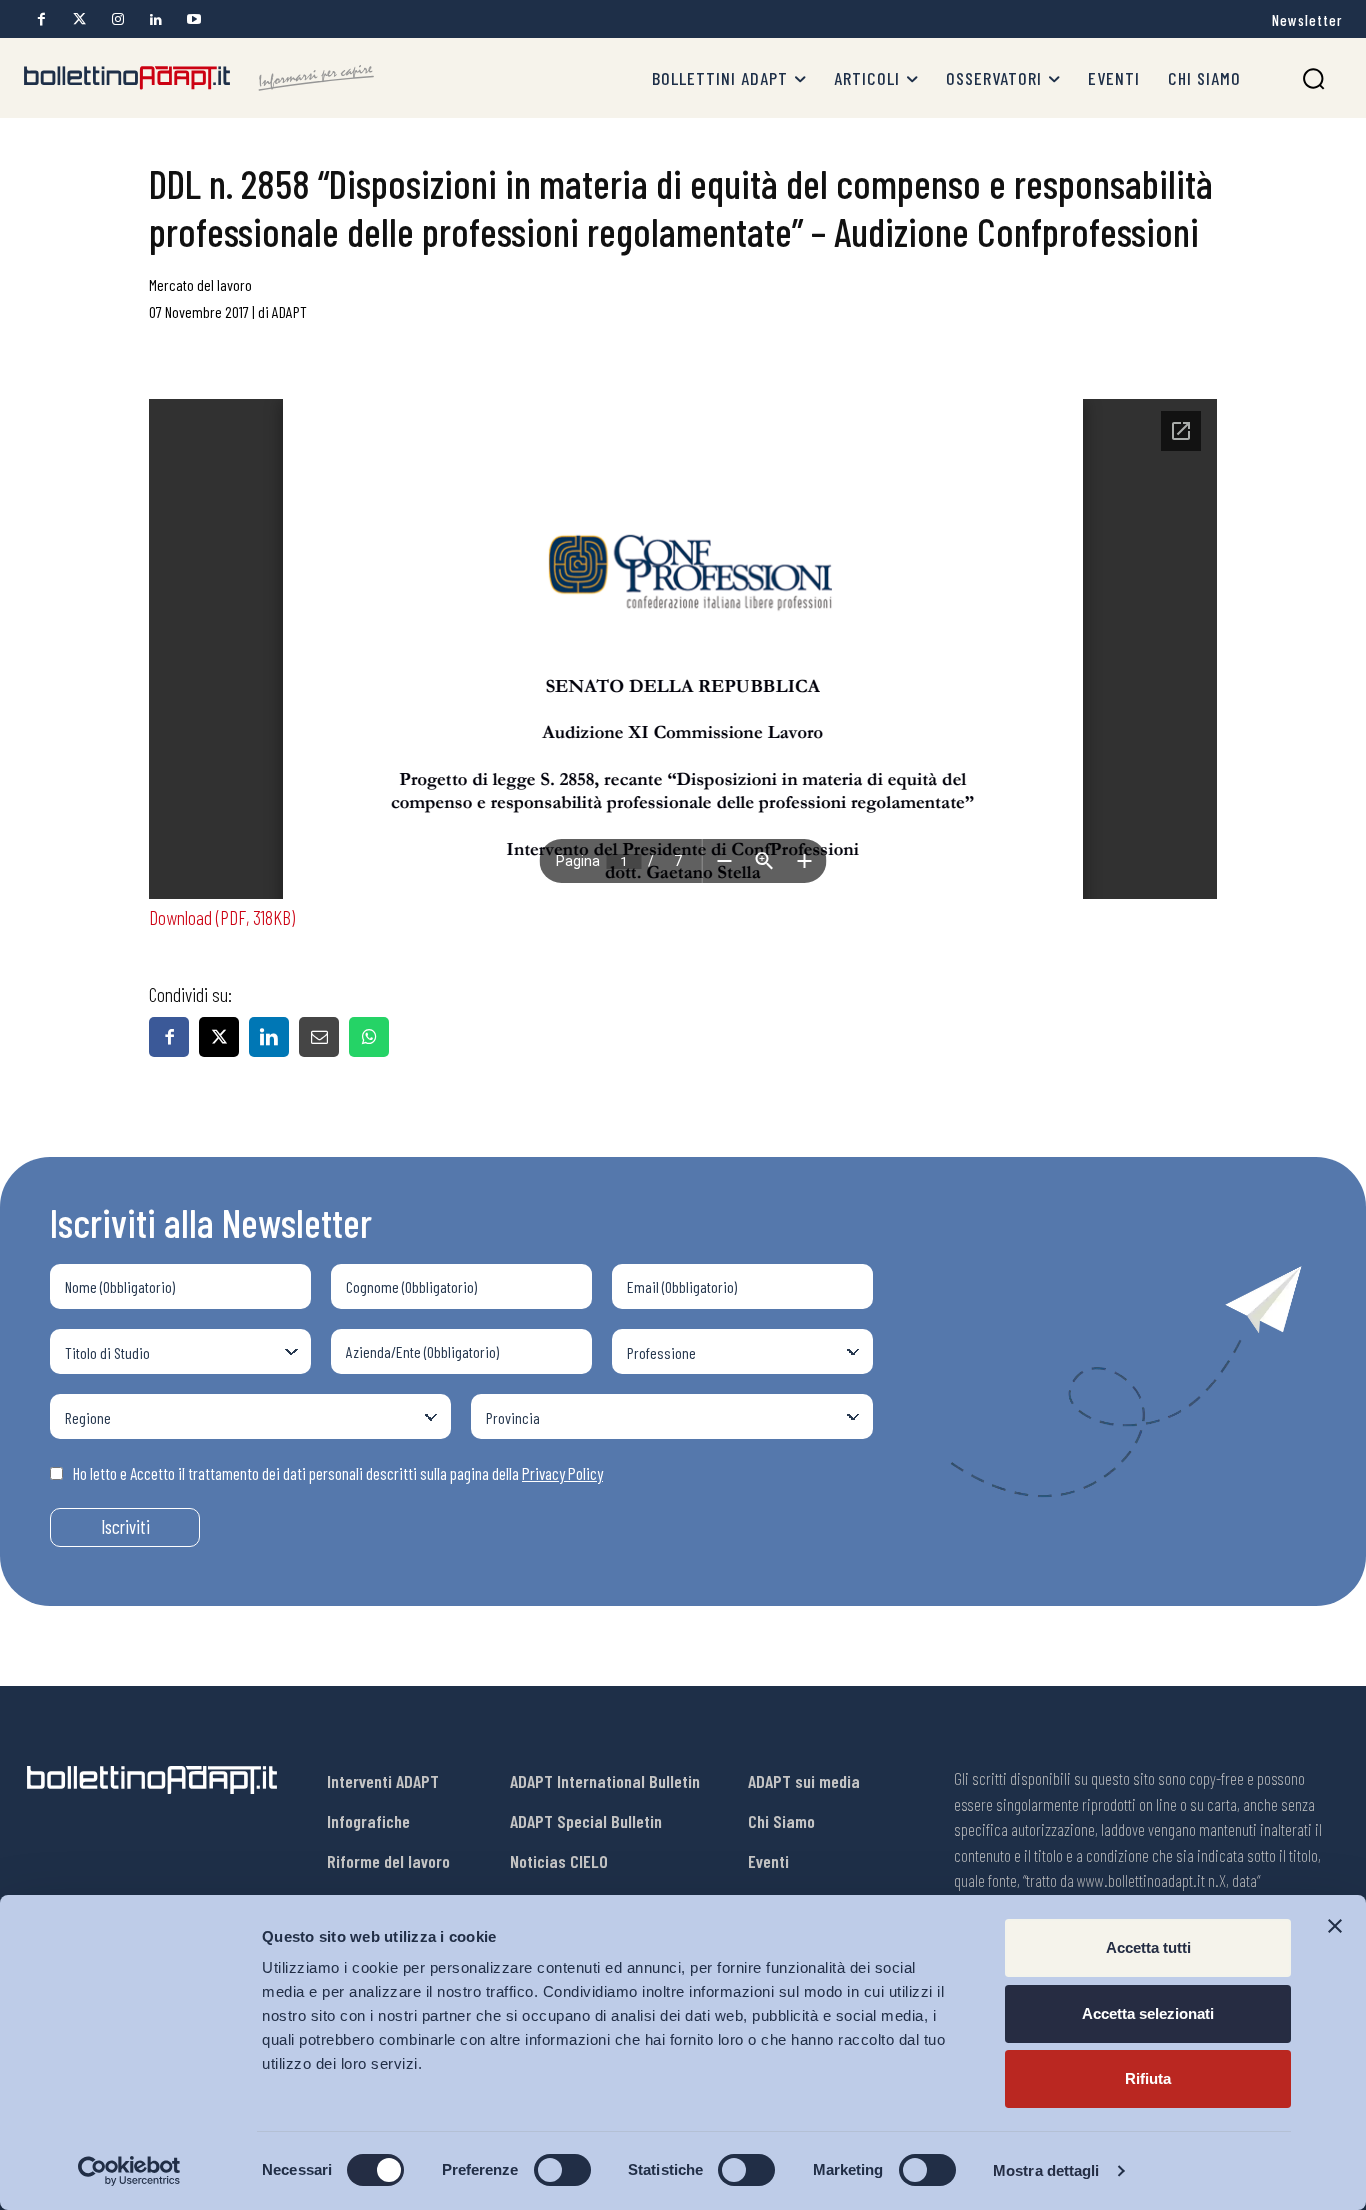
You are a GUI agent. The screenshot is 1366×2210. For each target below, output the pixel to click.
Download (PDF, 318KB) (222, 917)
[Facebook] (41, 19)
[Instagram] (117, 19)
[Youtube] (193, 19)
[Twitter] (79, 19)
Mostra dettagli (1046, 2170)
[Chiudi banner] (1335, 1926)
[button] (1313, 78)
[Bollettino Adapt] (199, 78)
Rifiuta (1148, 2078)
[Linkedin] (155, 19)
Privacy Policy (562, 1473)
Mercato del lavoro (200, 284)
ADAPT (289, 311)
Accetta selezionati (1148, 2013)
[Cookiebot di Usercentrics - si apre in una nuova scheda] (129, 2171)
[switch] (562, 2170)
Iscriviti (125, 1526)
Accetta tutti (1148, 1947)
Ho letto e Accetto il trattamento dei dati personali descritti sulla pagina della (338, 1473)
